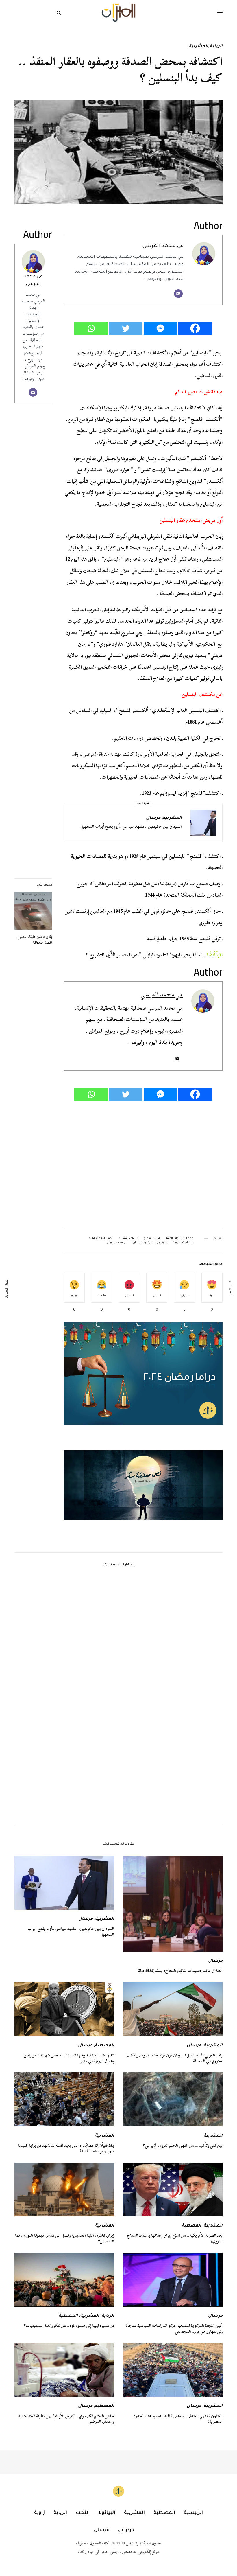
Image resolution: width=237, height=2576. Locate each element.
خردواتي (126, 2530)
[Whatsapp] (91, 328)
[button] (143, 1485)
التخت (83, 2513)
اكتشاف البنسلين (129, 1239)
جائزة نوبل (162, 1243)
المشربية (199, 47)
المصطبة (104, 2046)
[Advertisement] (143, 1165)
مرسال (153, 818)
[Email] (178, 294)
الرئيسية (193, 2513)
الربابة (216, 47)
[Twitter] (126, 328)
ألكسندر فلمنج (152, 1239)
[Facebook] (195, 328)
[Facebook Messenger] (160, 328)
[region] (143, 1485)
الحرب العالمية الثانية (101, 1239)
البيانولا (107, 2513)
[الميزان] (118, 13)
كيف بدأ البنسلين (142, 1243)
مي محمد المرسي (163, 246)
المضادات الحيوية (184, 1243)
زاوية (39, 2513)
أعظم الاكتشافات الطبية (180, 1239)
